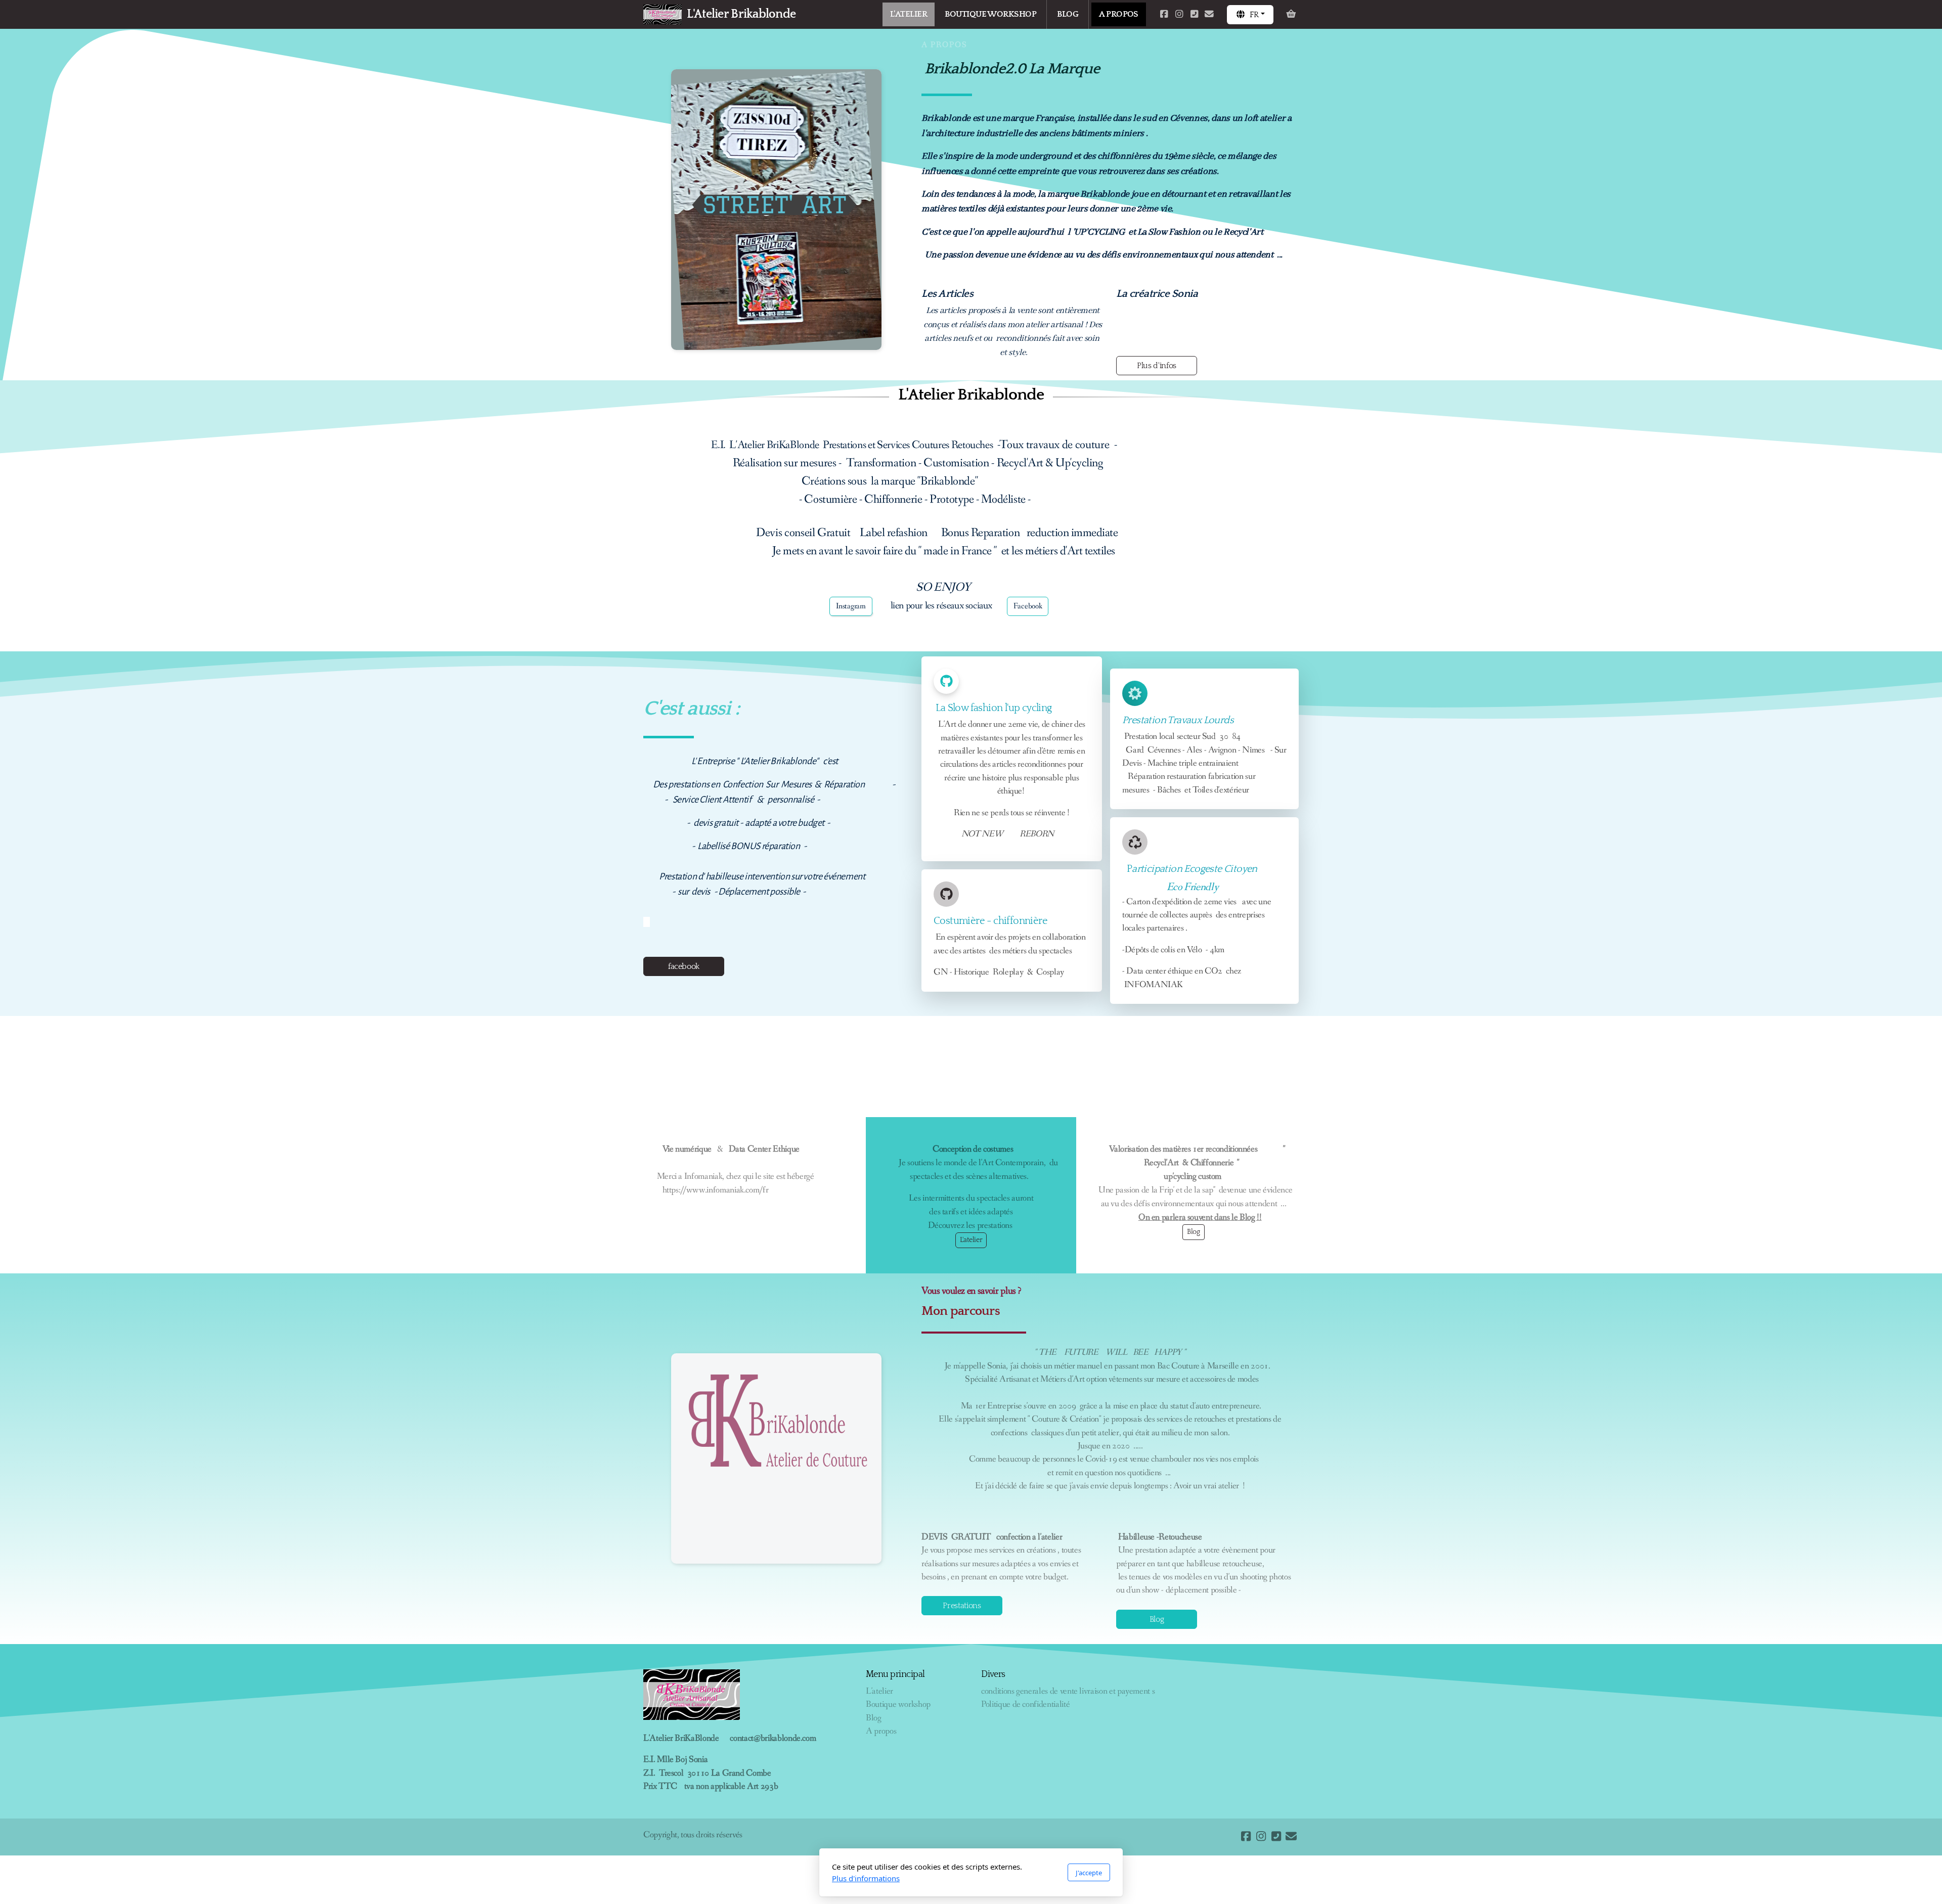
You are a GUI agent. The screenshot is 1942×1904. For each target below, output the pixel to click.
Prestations (962, 1606)
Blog (1194, 1232)
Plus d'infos (1157, 366)
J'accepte (1089, 1873)
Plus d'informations (866, 1878)
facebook (684, 966)
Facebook (1028, 606)
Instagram (851, 606)
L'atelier (971, 1240)
